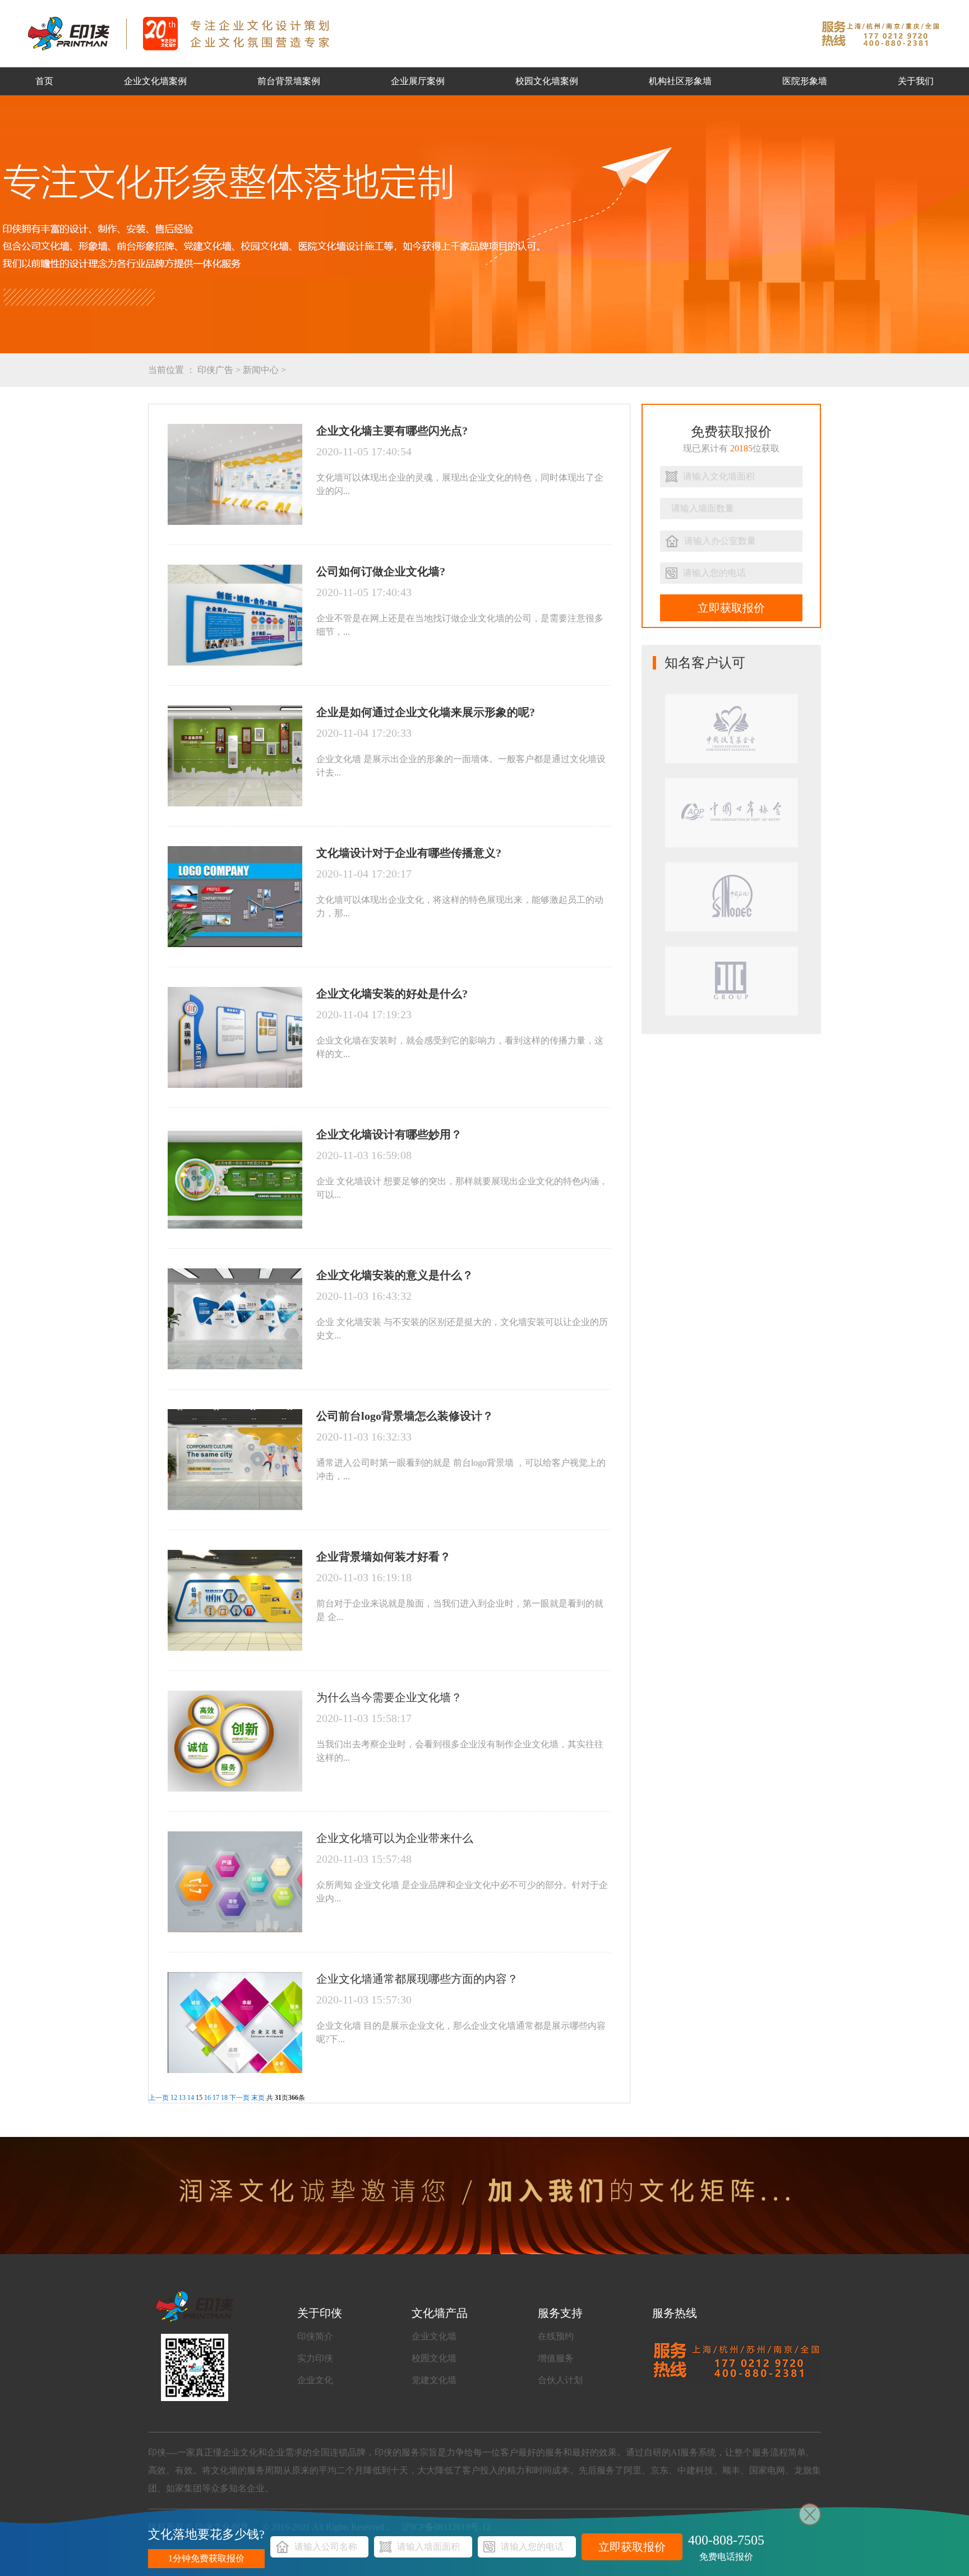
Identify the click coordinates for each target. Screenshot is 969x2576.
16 (207, 2098)
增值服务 (556, 2358)
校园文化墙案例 (547, 81)
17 (216, 2098)
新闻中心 (261, 370)
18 (224, 2098)
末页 (258, 2098)
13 (182, 2098)
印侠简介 (315, 2336)
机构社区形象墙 (680, 81)
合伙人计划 (560, 2380)
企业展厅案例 (418, 81)
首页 (44, 81)
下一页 (239, 2098)
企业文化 (315, 2380)
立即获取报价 (731, 608)
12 (174, 2098)
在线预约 (556, 2336)
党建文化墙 (434, 2380)
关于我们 (916, 81)
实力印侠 (315, 2358)
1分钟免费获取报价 (206, 2558)
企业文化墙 (434, 2336)
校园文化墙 (434, 2358)
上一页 (159, 2098)
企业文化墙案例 (155, 81)
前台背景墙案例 (289, 81)
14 (191, 2098)
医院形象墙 (805, 81)
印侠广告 (215, 370)
